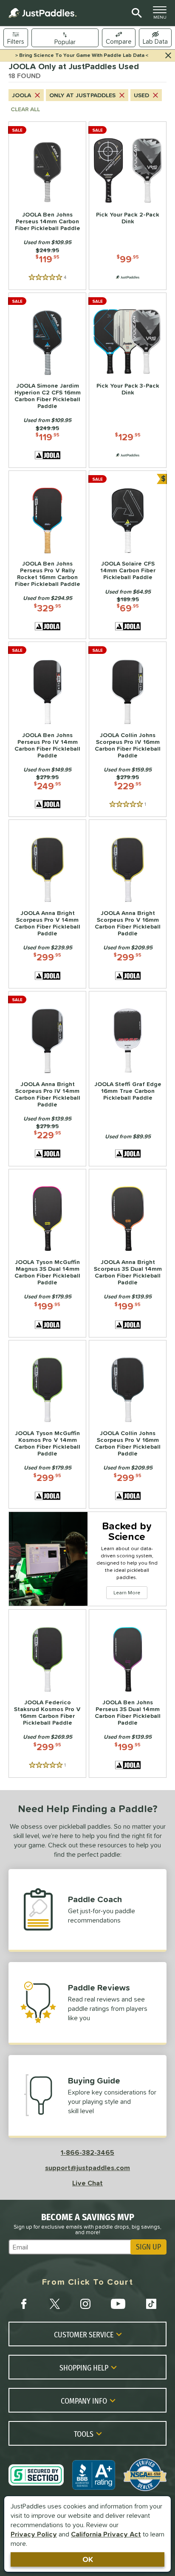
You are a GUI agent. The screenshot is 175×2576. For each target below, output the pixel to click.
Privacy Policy (34, 2534)
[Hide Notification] (168, 56)
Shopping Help (84, 2368)
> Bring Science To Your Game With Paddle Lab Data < (82, 55)
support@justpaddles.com (87, 2168)
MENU (162, 15)
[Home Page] (42, 13)
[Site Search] (135, 13)
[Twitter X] (55, 2304)
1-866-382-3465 (87, 2152)
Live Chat (87, 2183)
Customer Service (84, 2334)
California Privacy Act (106, 2534)
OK (88, 2559)
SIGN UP (148, 2247)
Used (141, 95)
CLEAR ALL (25, 109)
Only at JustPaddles (82, 95)
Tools (84, 2434)
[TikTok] (151, 2304)
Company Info (84, 2401)
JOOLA (21, 95)
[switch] (155, 38)
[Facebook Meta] (24, 2304)
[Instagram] (85, 2304)
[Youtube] (118, 2304)
